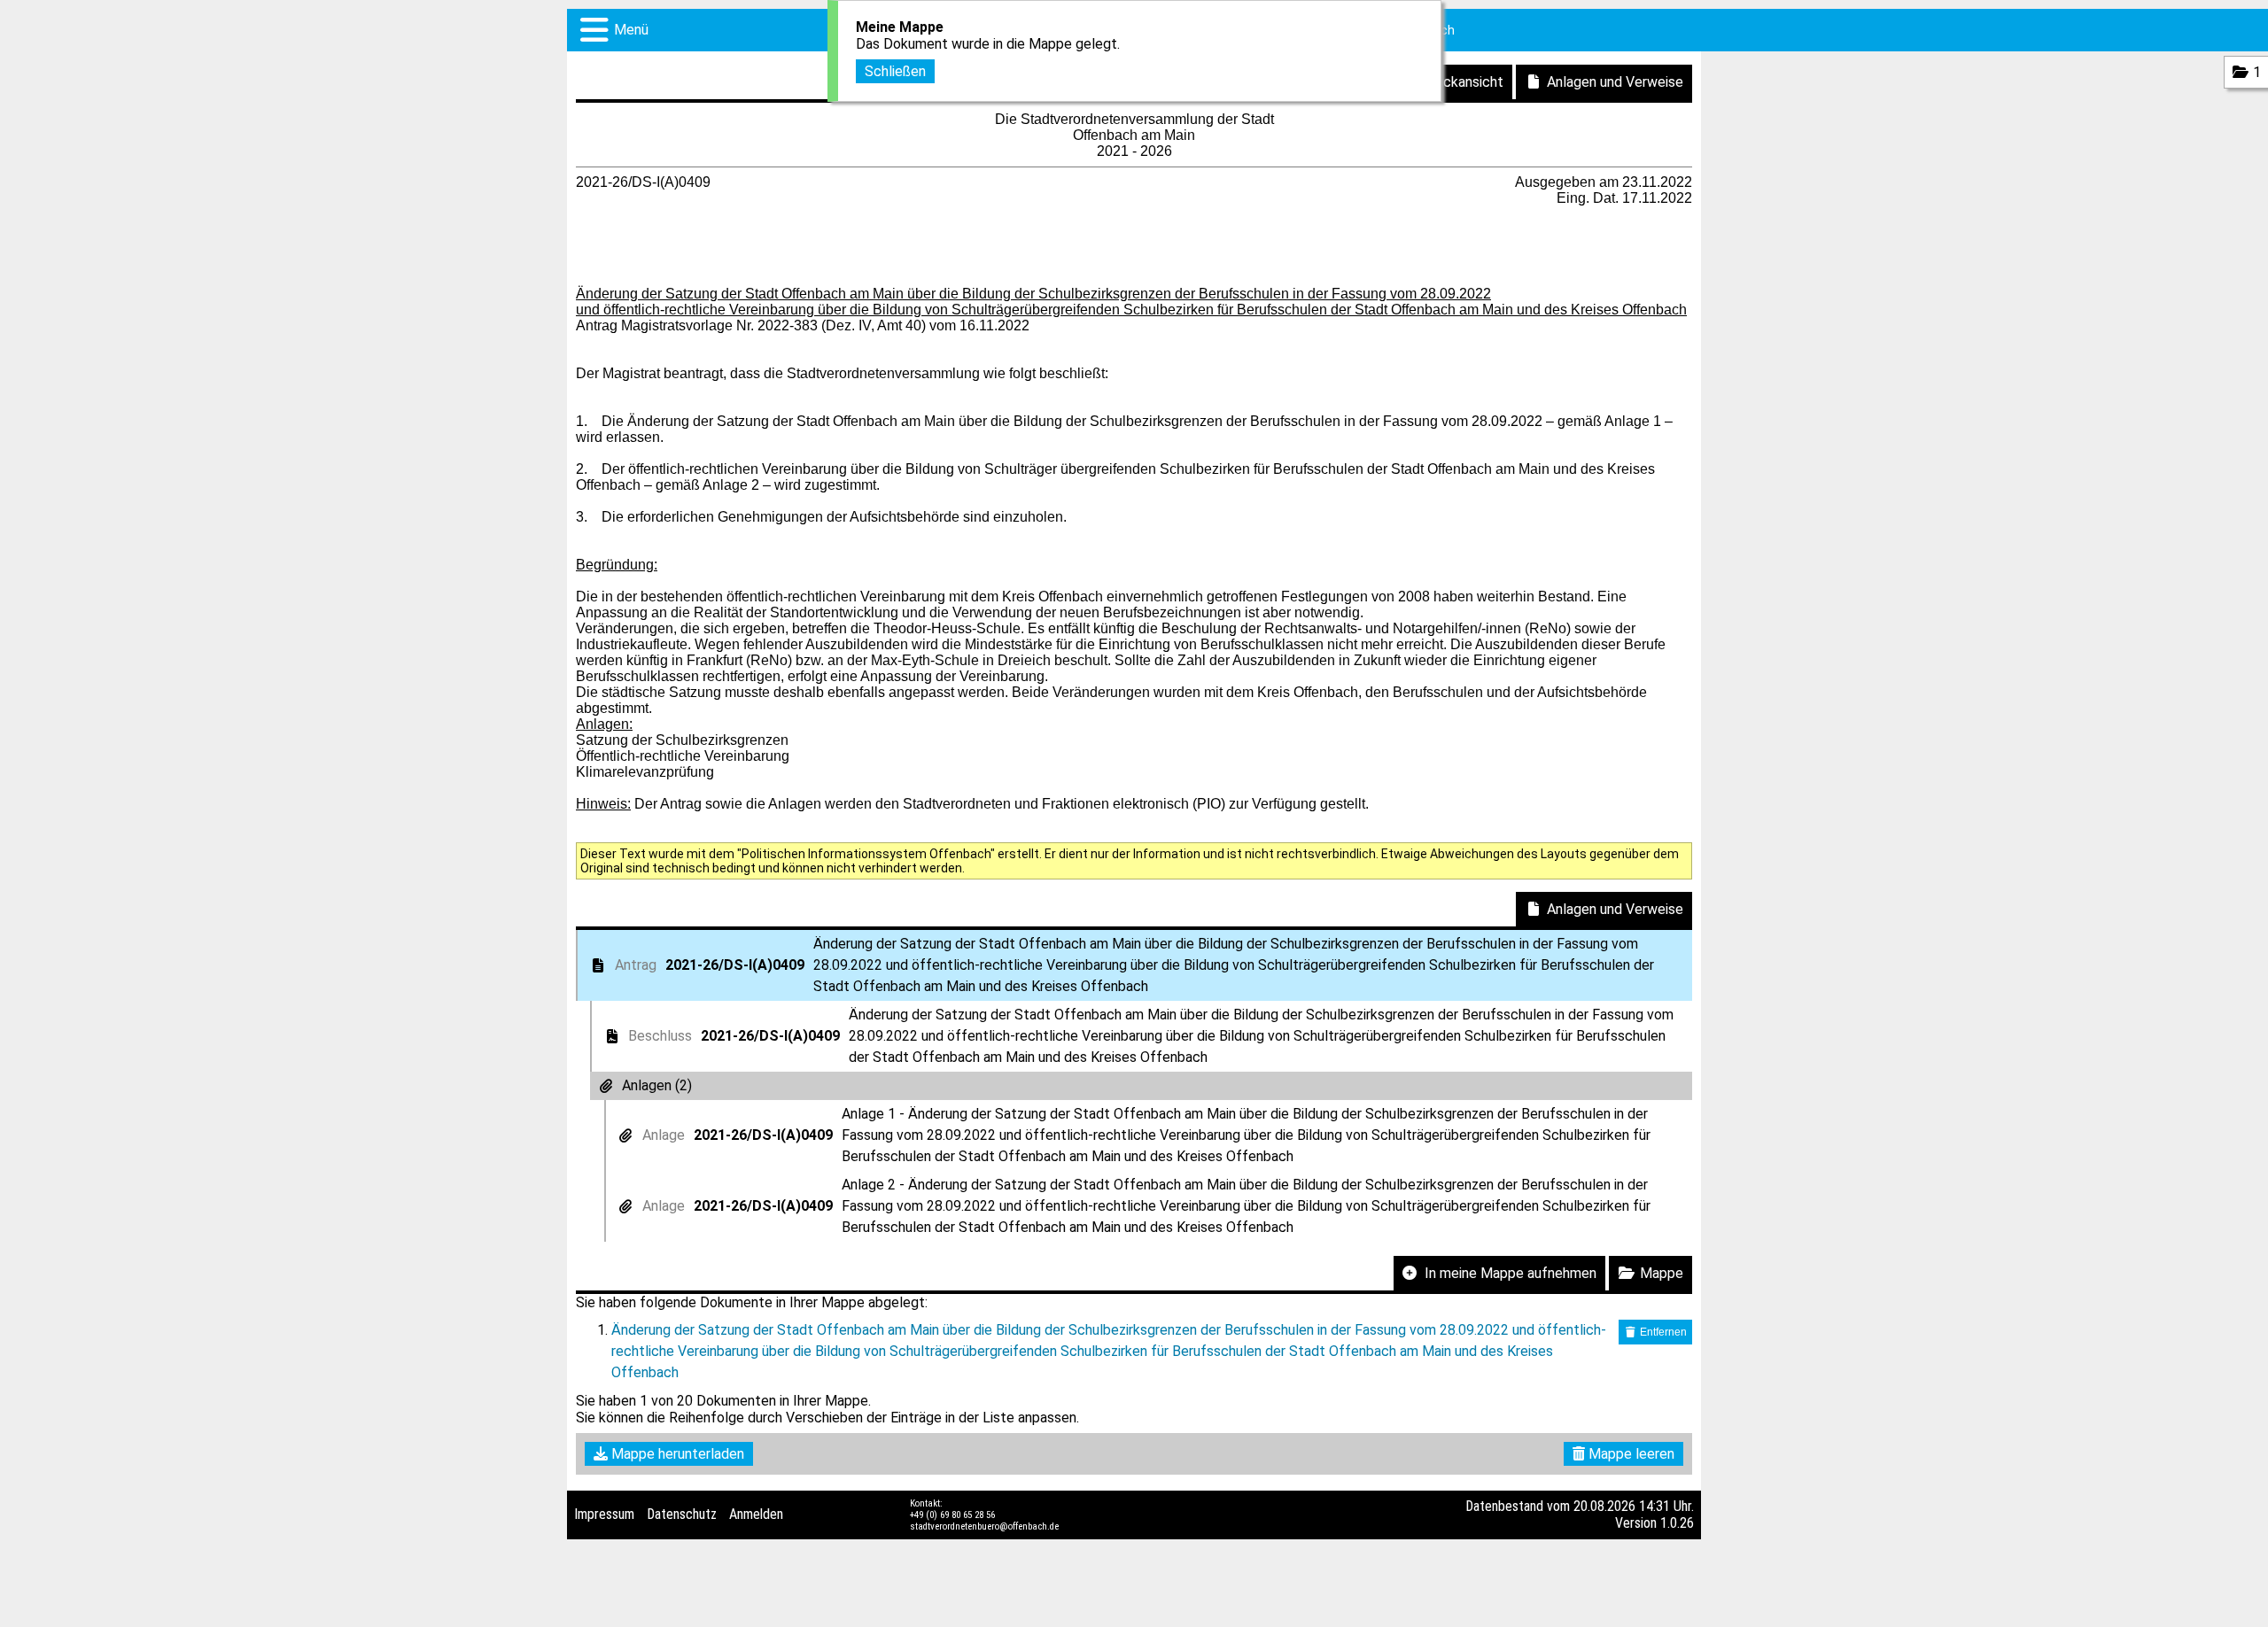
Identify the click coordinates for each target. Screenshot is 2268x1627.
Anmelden (756, 1514)
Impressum (604, 1514)
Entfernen (1662, 1332)
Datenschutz (682, 1514)
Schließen (895, 71)
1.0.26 (1677, 1523)
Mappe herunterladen (676, 1454)
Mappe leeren (1630, 1454)
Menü (631, 30)
